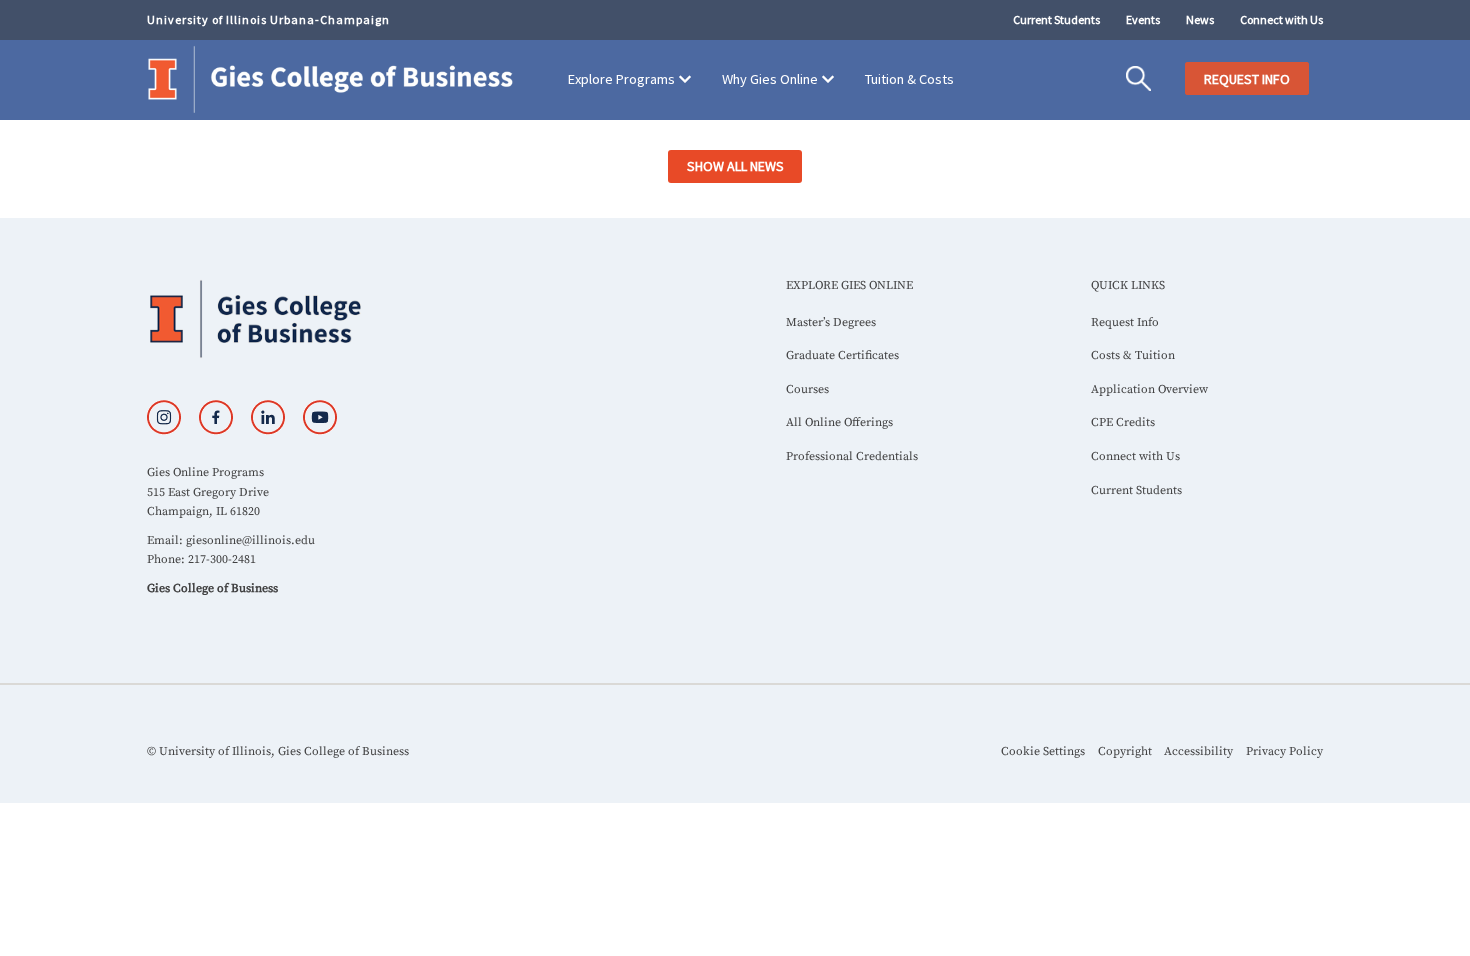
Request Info (1125, 322)
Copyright (1125, 751)
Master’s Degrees (831, 322)
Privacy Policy (1284, 751)
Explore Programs (621, 79)
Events (1143, 19)
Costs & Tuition (1133, 355)
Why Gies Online (770, 79)
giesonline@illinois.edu (250, 540)
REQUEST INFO (1247, 79)
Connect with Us (1281, 19)
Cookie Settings (1043, 751)
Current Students (1056, 19)
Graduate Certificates (842, 355)
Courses (807, 389)
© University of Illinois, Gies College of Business (278, 751)
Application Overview (1149, 389)
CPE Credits (1123, 422)
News (1200, 19)
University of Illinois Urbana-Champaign (268, 19)
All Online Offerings (839, 422)
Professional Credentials (852, 456)
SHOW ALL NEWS (735, 166)
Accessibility (1198, 751)
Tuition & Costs (909, 79)
